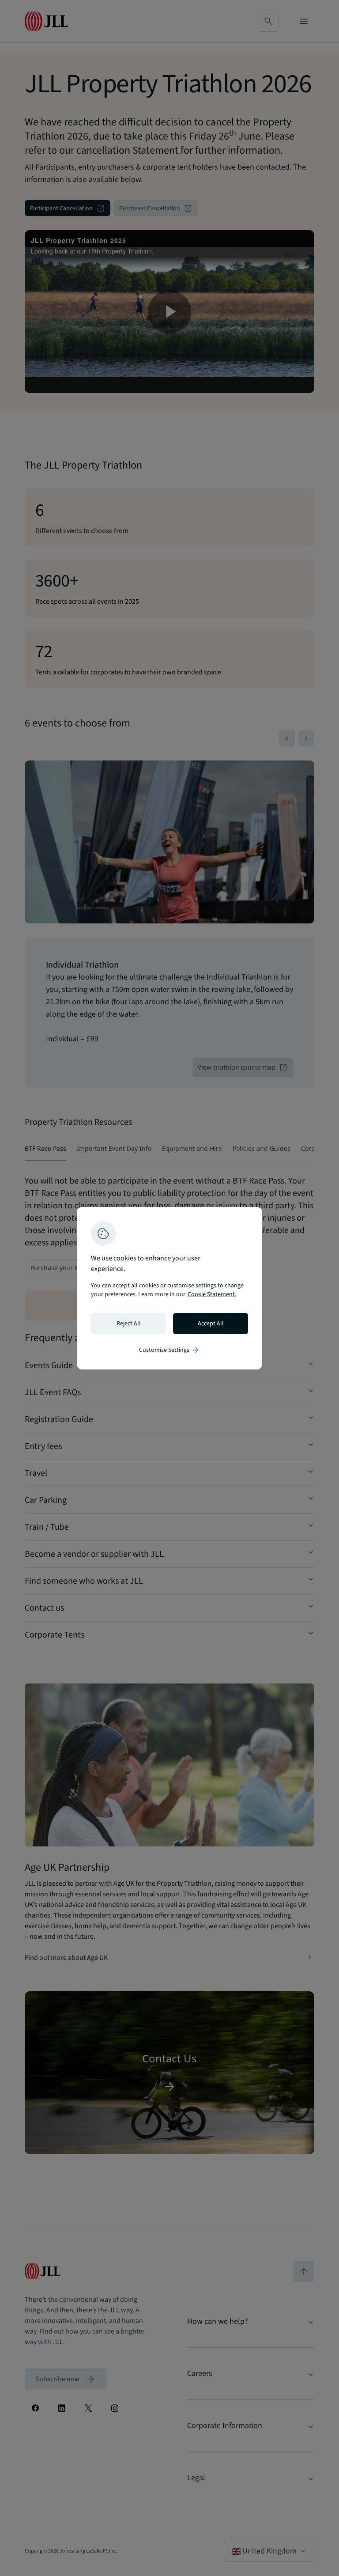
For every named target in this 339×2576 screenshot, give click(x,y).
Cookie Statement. (212, 1294)
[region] (169, 1288)
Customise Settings (169, 1350)
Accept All (211, 1324)
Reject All (129, 1324)
